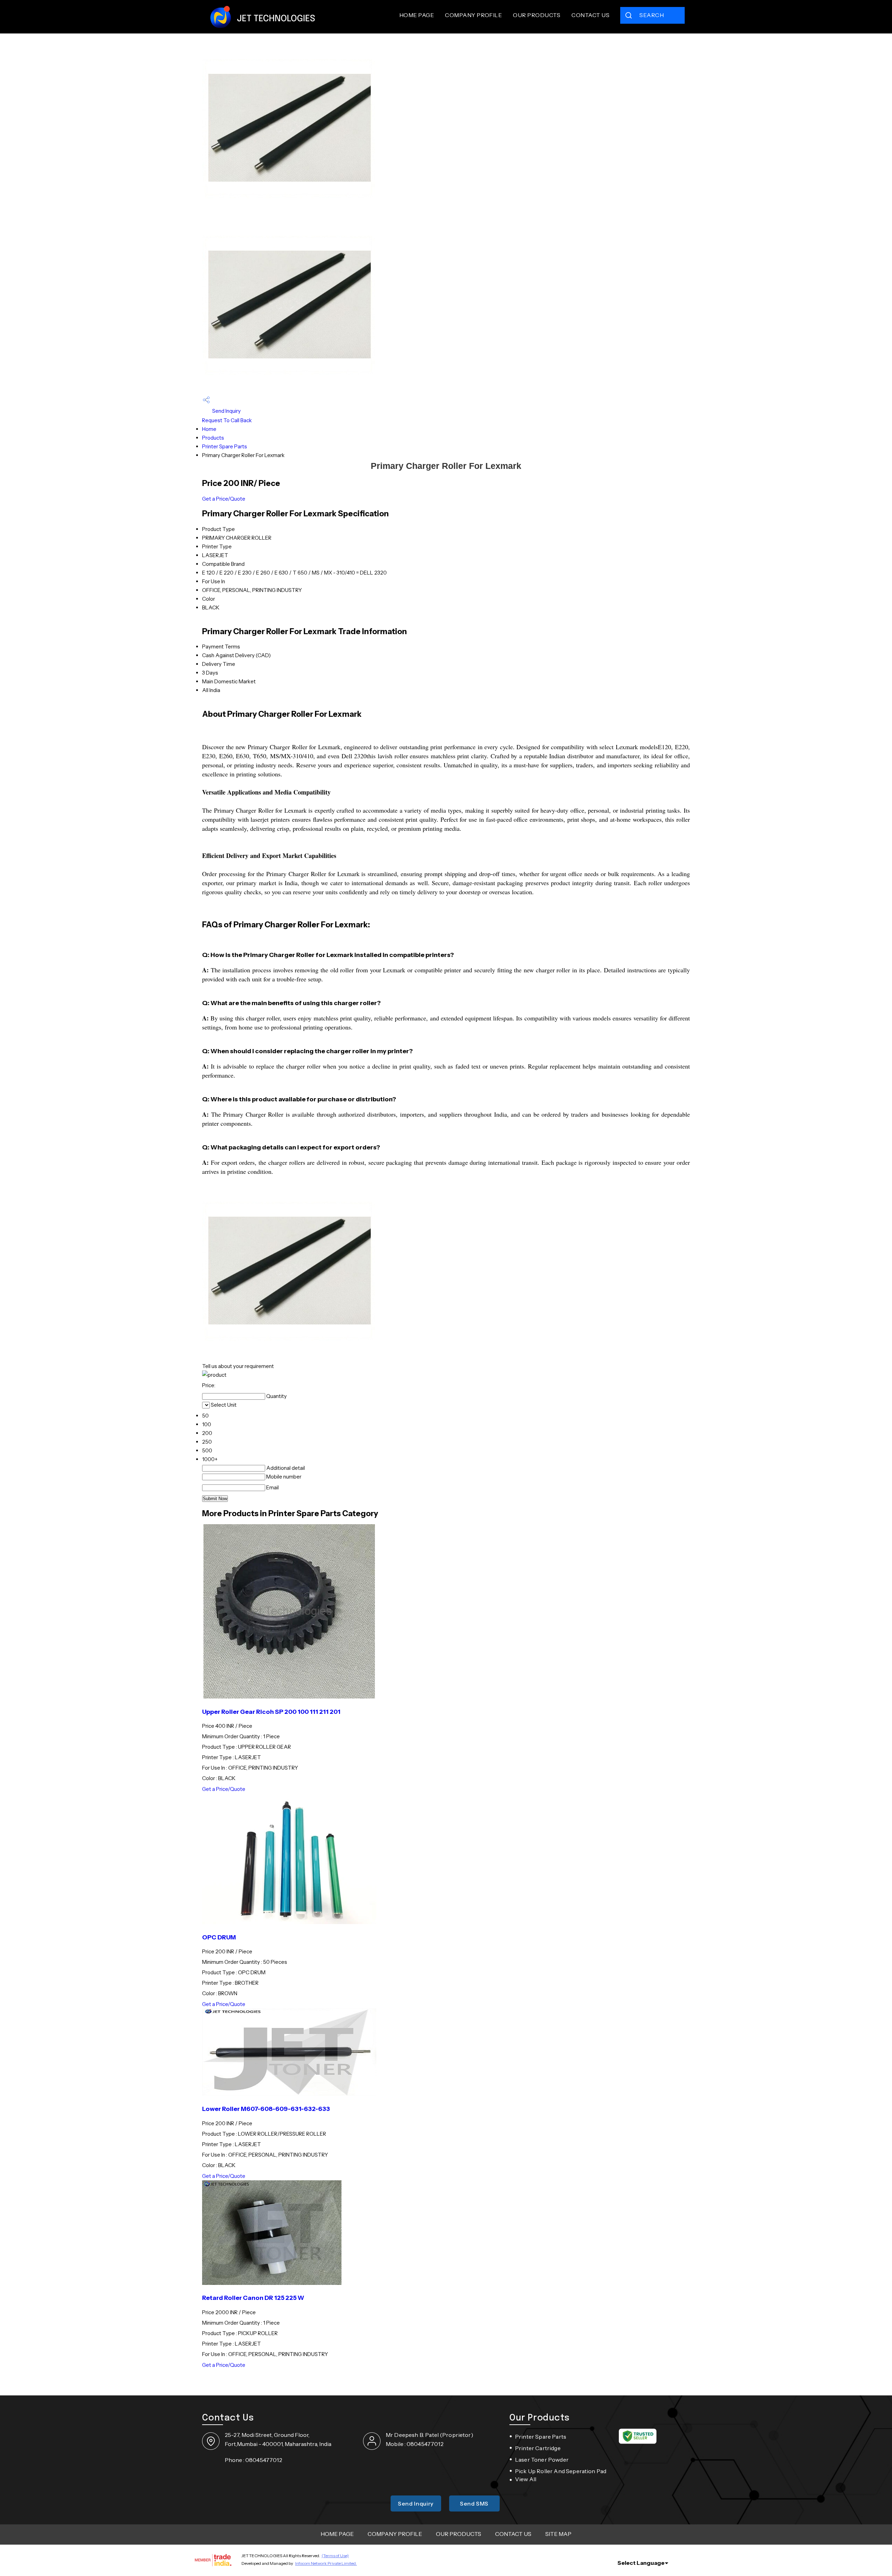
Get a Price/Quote (224, 499)
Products (213, 438)
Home (209, 429)
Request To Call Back (227, 420)
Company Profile (473, 15)
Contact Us (590, 15)
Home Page (417, 15)
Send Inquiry (226, 411)
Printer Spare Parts (225, 446)
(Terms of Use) (335, 2556)
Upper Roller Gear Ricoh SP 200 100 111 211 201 (271, 1712)
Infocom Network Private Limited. (326, 2563)
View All (526, 2479)
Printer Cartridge (538, 2448)
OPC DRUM (219, 1937)
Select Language (641, 2563)
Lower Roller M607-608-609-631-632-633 (266, 2109)
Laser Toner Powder (542, 2460)
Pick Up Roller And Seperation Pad (561, 2471)
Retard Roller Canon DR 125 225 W (253, 2298)
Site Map (558, 2534)
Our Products (537, 15)
